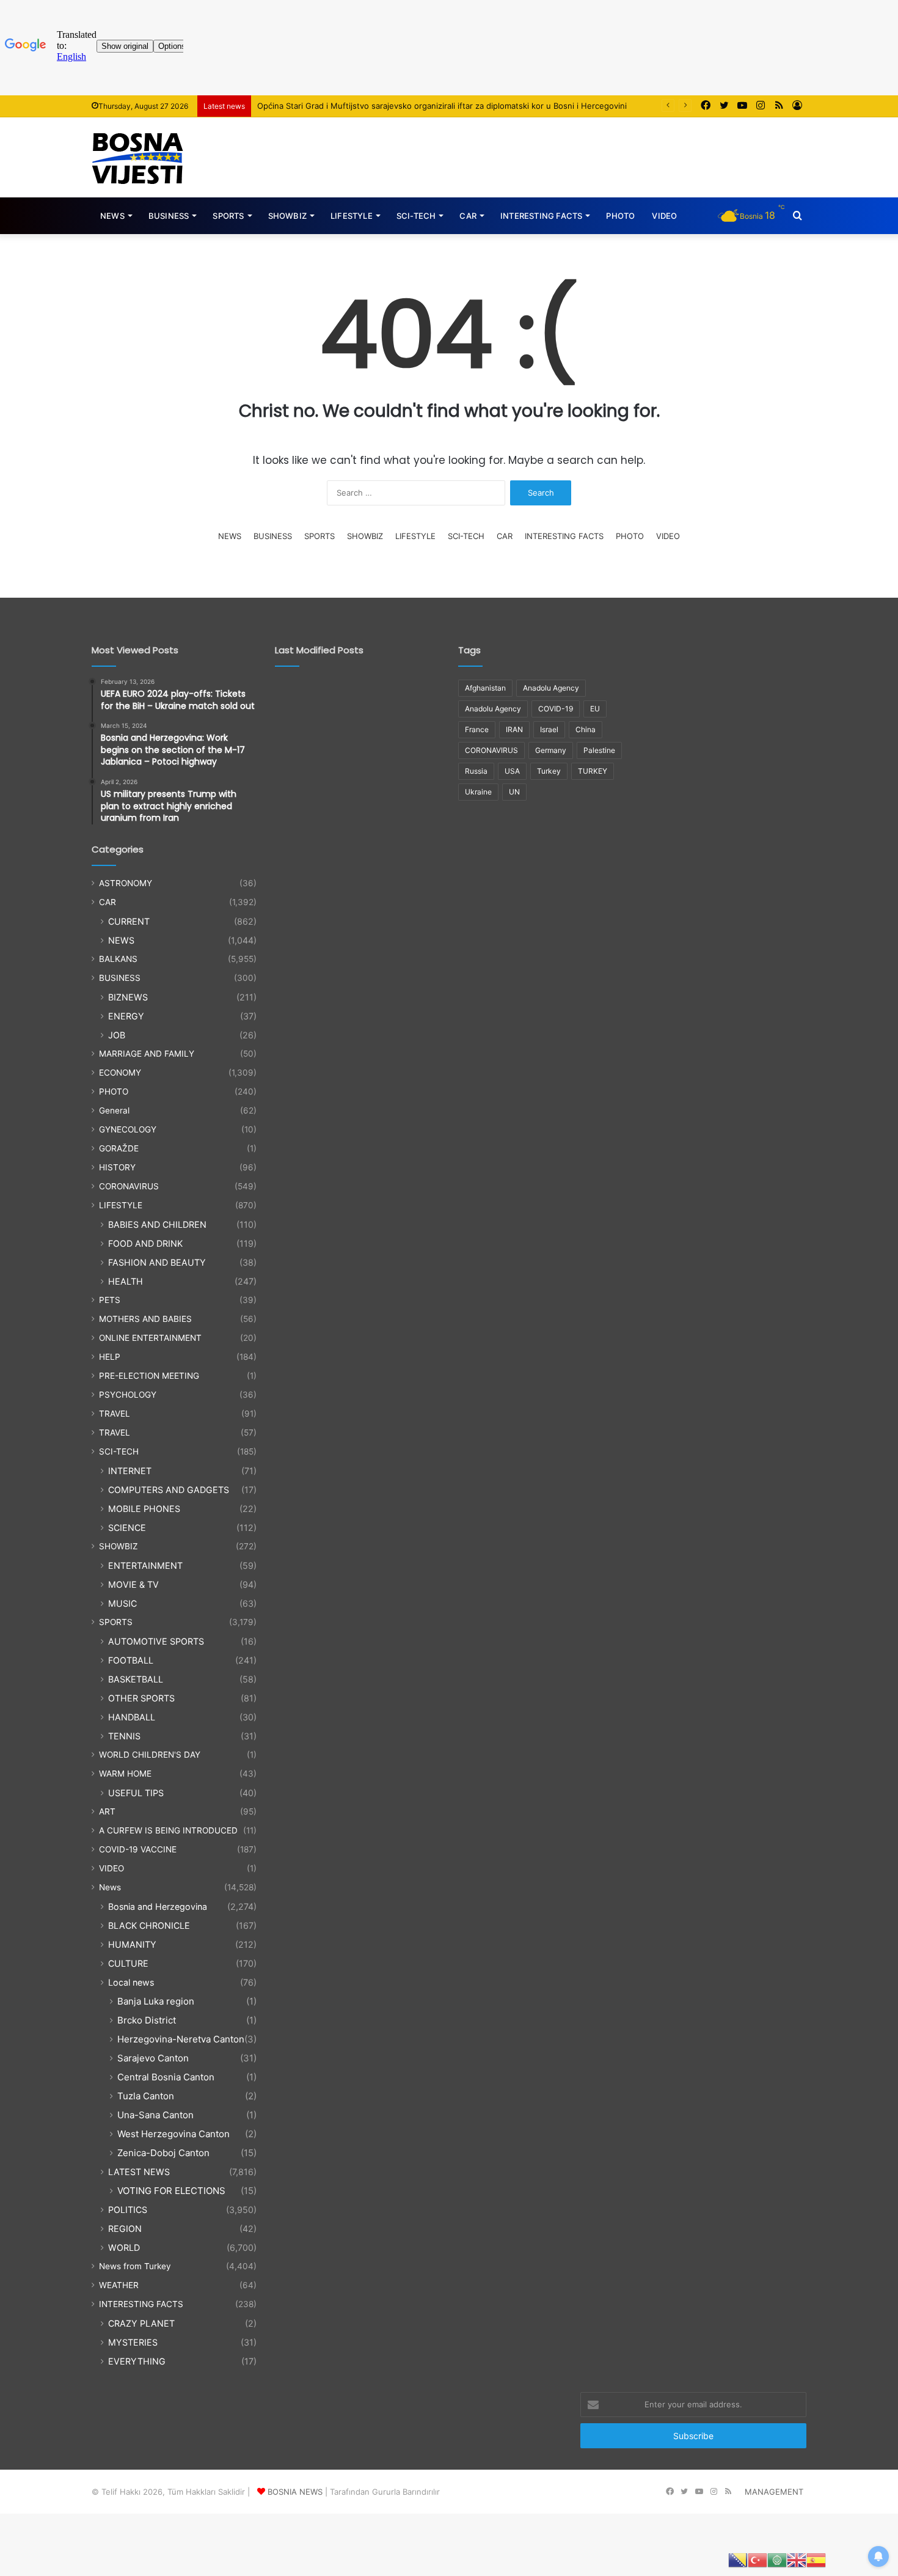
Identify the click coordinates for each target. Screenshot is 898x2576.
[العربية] (777, 2559)
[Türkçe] (757, 2559)
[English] (797, 2559)
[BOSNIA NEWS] (137, 157)
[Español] (816, 2559)
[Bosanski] (738, 2559)
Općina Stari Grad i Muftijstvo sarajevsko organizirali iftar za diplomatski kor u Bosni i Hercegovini (442, 106)
